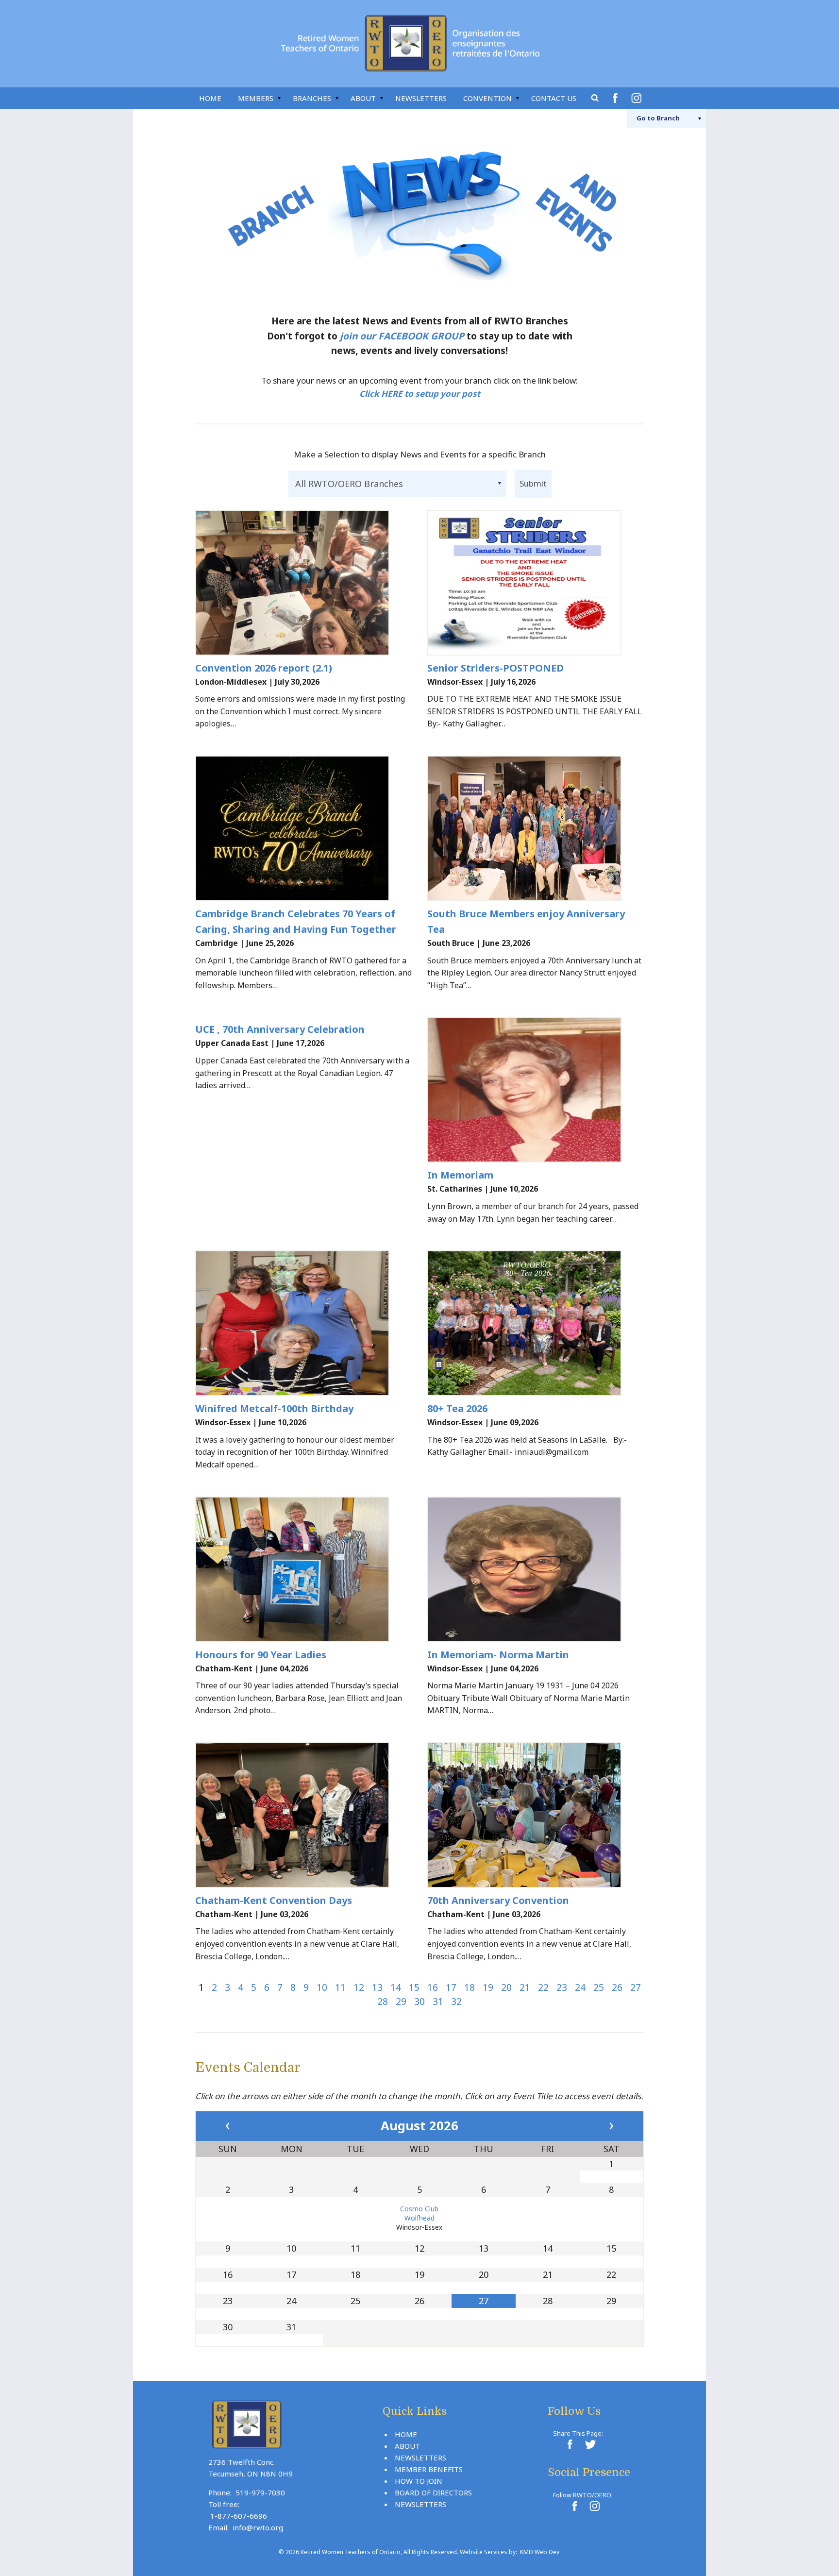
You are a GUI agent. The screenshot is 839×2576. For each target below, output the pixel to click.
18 (470, 1987)
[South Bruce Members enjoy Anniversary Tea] (536, 828)
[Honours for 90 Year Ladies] (303, 1569)
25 (599, 1987)
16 (433, 1987)
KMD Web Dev (540, 2552)
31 (438, 2001)
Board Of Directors (433, 2492)
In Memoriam (460, 1175)
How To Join (419, 2481)
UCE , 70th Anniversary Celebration (280, 1029)
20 (506, 1987)
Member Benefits (429, 2469)
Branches (312, 98)
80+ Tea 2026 (457, 1408)
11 (340, 1987)
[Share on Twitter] (589, 2444)
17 (451, 1987)
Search (595, 98)
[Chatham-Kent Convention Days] (303, 1815)
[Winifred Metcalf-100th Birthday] (303, 1323)
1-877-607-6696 (239, 2516)
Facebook (617, 98)
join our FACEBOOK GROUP (402, 336)
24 (580, 1987)
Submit (533, 483)
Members (256, 98)
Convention (487, 98)
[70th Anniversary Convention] (536, 1815)
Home (210, 98)
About (363, 98)
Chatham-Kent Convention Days (274, 1900)
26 (617, 1987)
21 (525, 1987)
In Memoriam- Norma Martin (498, 1655)
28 (383, 2001)
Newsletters (421, 98)
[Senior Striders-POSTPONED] (536, 583)
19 (488, 1987)
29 (401, 2001)
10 (322, 1987)
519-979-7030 (260, 2492)
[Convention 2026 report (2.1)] (303, 583)
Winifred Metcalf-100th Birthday (274, 1408)
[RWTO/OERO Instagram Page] (594, 2506)
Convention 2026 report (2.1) (264, 668)
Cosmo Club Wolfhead (419, 2213)
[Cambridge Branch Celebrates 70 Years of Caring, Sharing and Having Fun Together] (303, 828)
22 (543, 1987)
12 (359, 1987)
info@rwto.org (258, 2527)
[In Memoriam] (536, 1090)
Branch (658, 118)
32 (456, 2001)
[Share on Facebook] (570, 2444)
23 (562, 1987)
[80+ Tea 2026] (536, 1323)
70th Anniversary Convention (498, 1900)
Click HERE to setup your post (420, 394)
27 (636, 1987)
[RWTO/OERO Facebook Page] (574, 2506)
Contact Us (554, 98)
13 (377, 1987)
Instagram (638, 98)
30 (419, 2001)
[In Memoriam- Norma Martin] (536, 1569)
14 (396, 1987)
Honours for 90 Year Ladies (261, 1655)
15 (414, 1987)
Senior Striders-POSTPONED (495, 668)
